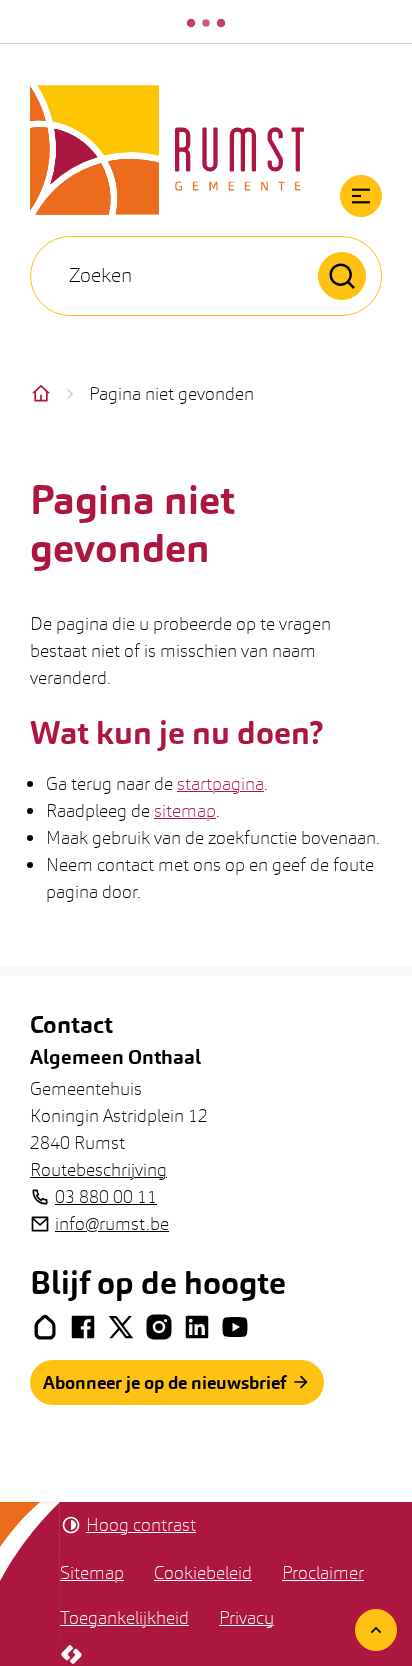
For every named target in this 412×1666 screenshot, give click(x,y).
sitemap (185, 810)
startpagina (220, 783)
